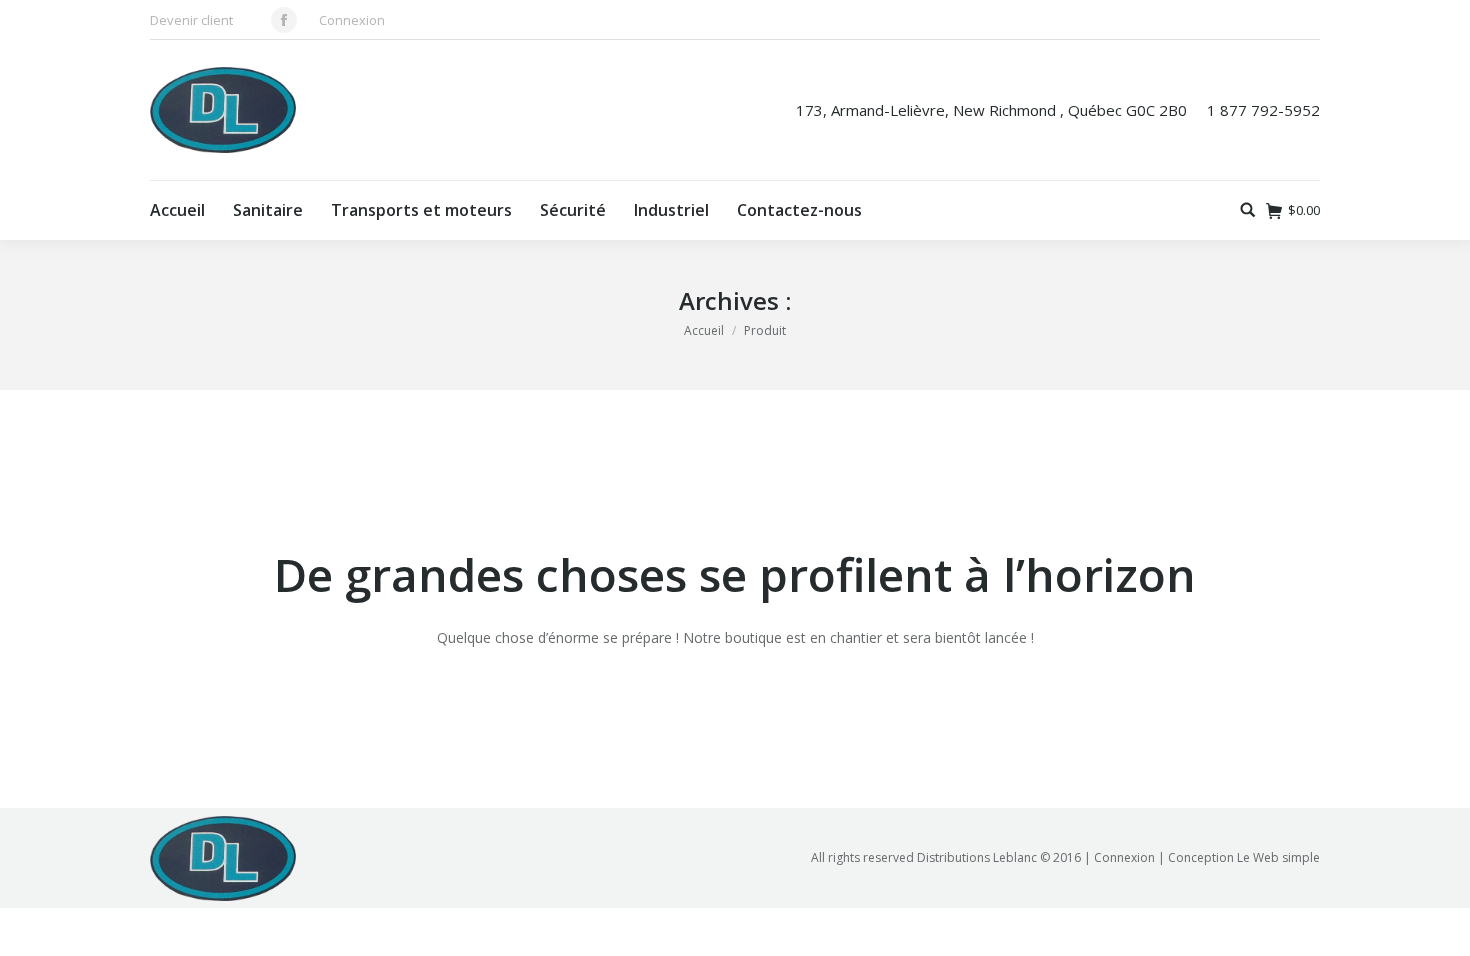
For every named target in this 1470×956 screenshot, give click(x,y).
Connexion (352, 20)
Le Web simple (1278, 857)
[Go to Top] (1438, 924)
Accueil (704, 330)
